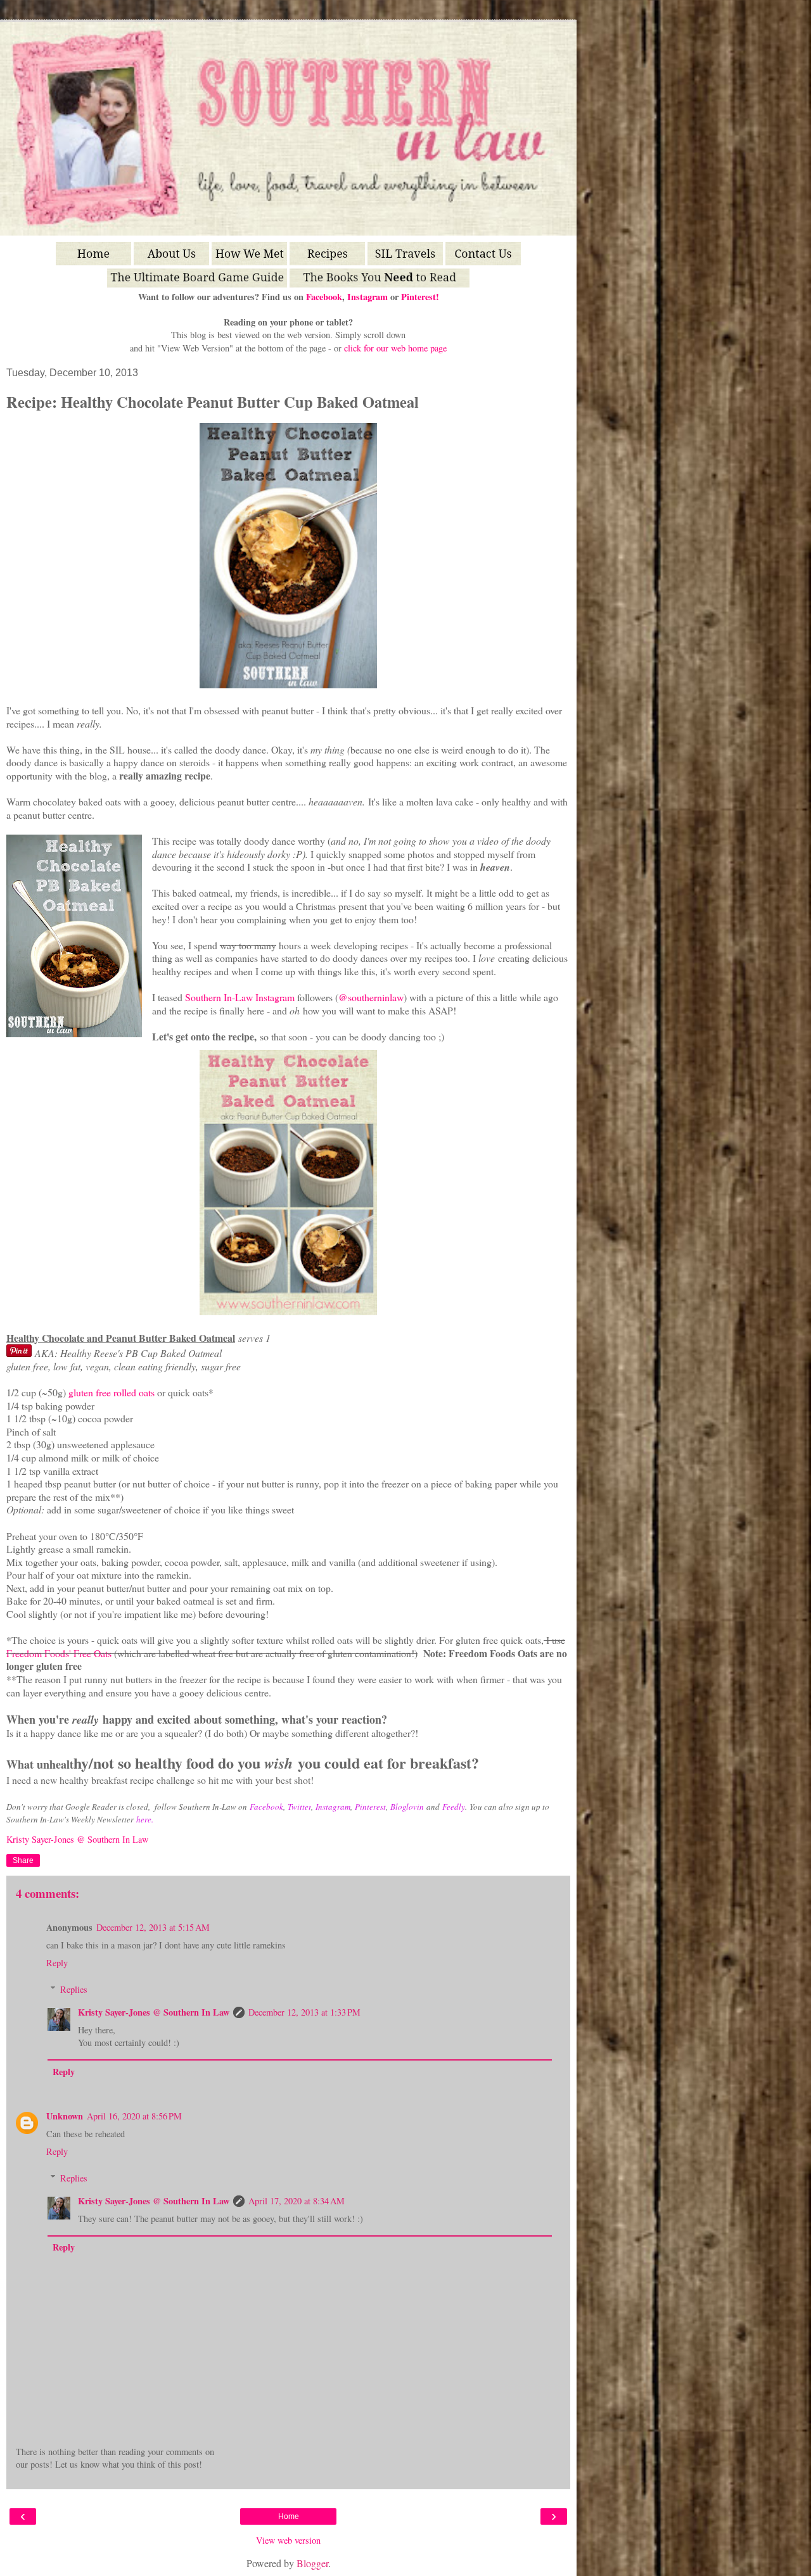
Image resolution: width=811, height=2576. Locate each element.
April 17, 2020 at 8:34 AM (297, 2201)
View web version (288, 2540)
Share (23, 1860)
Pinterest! (420, 297)
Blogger (312, 2563)
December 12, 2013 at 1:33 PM (304, 2012)
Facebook (324, 297)
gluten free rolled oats (112, 1392)
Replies (74, 1989)
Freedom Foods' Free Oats (59, 1653)
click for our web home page (395, 348)
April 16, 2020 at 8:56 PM (134, 2116)
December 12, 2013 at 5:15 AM (153, 1927)
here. (145, 1819)
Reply (57, 1963)
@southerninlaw (371, 997)
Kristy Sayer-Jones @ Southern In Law (154, 2012)
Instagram (367, 297)
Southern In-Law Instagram (240, 997)
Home (289, 2516)
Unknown (65, 2116)
